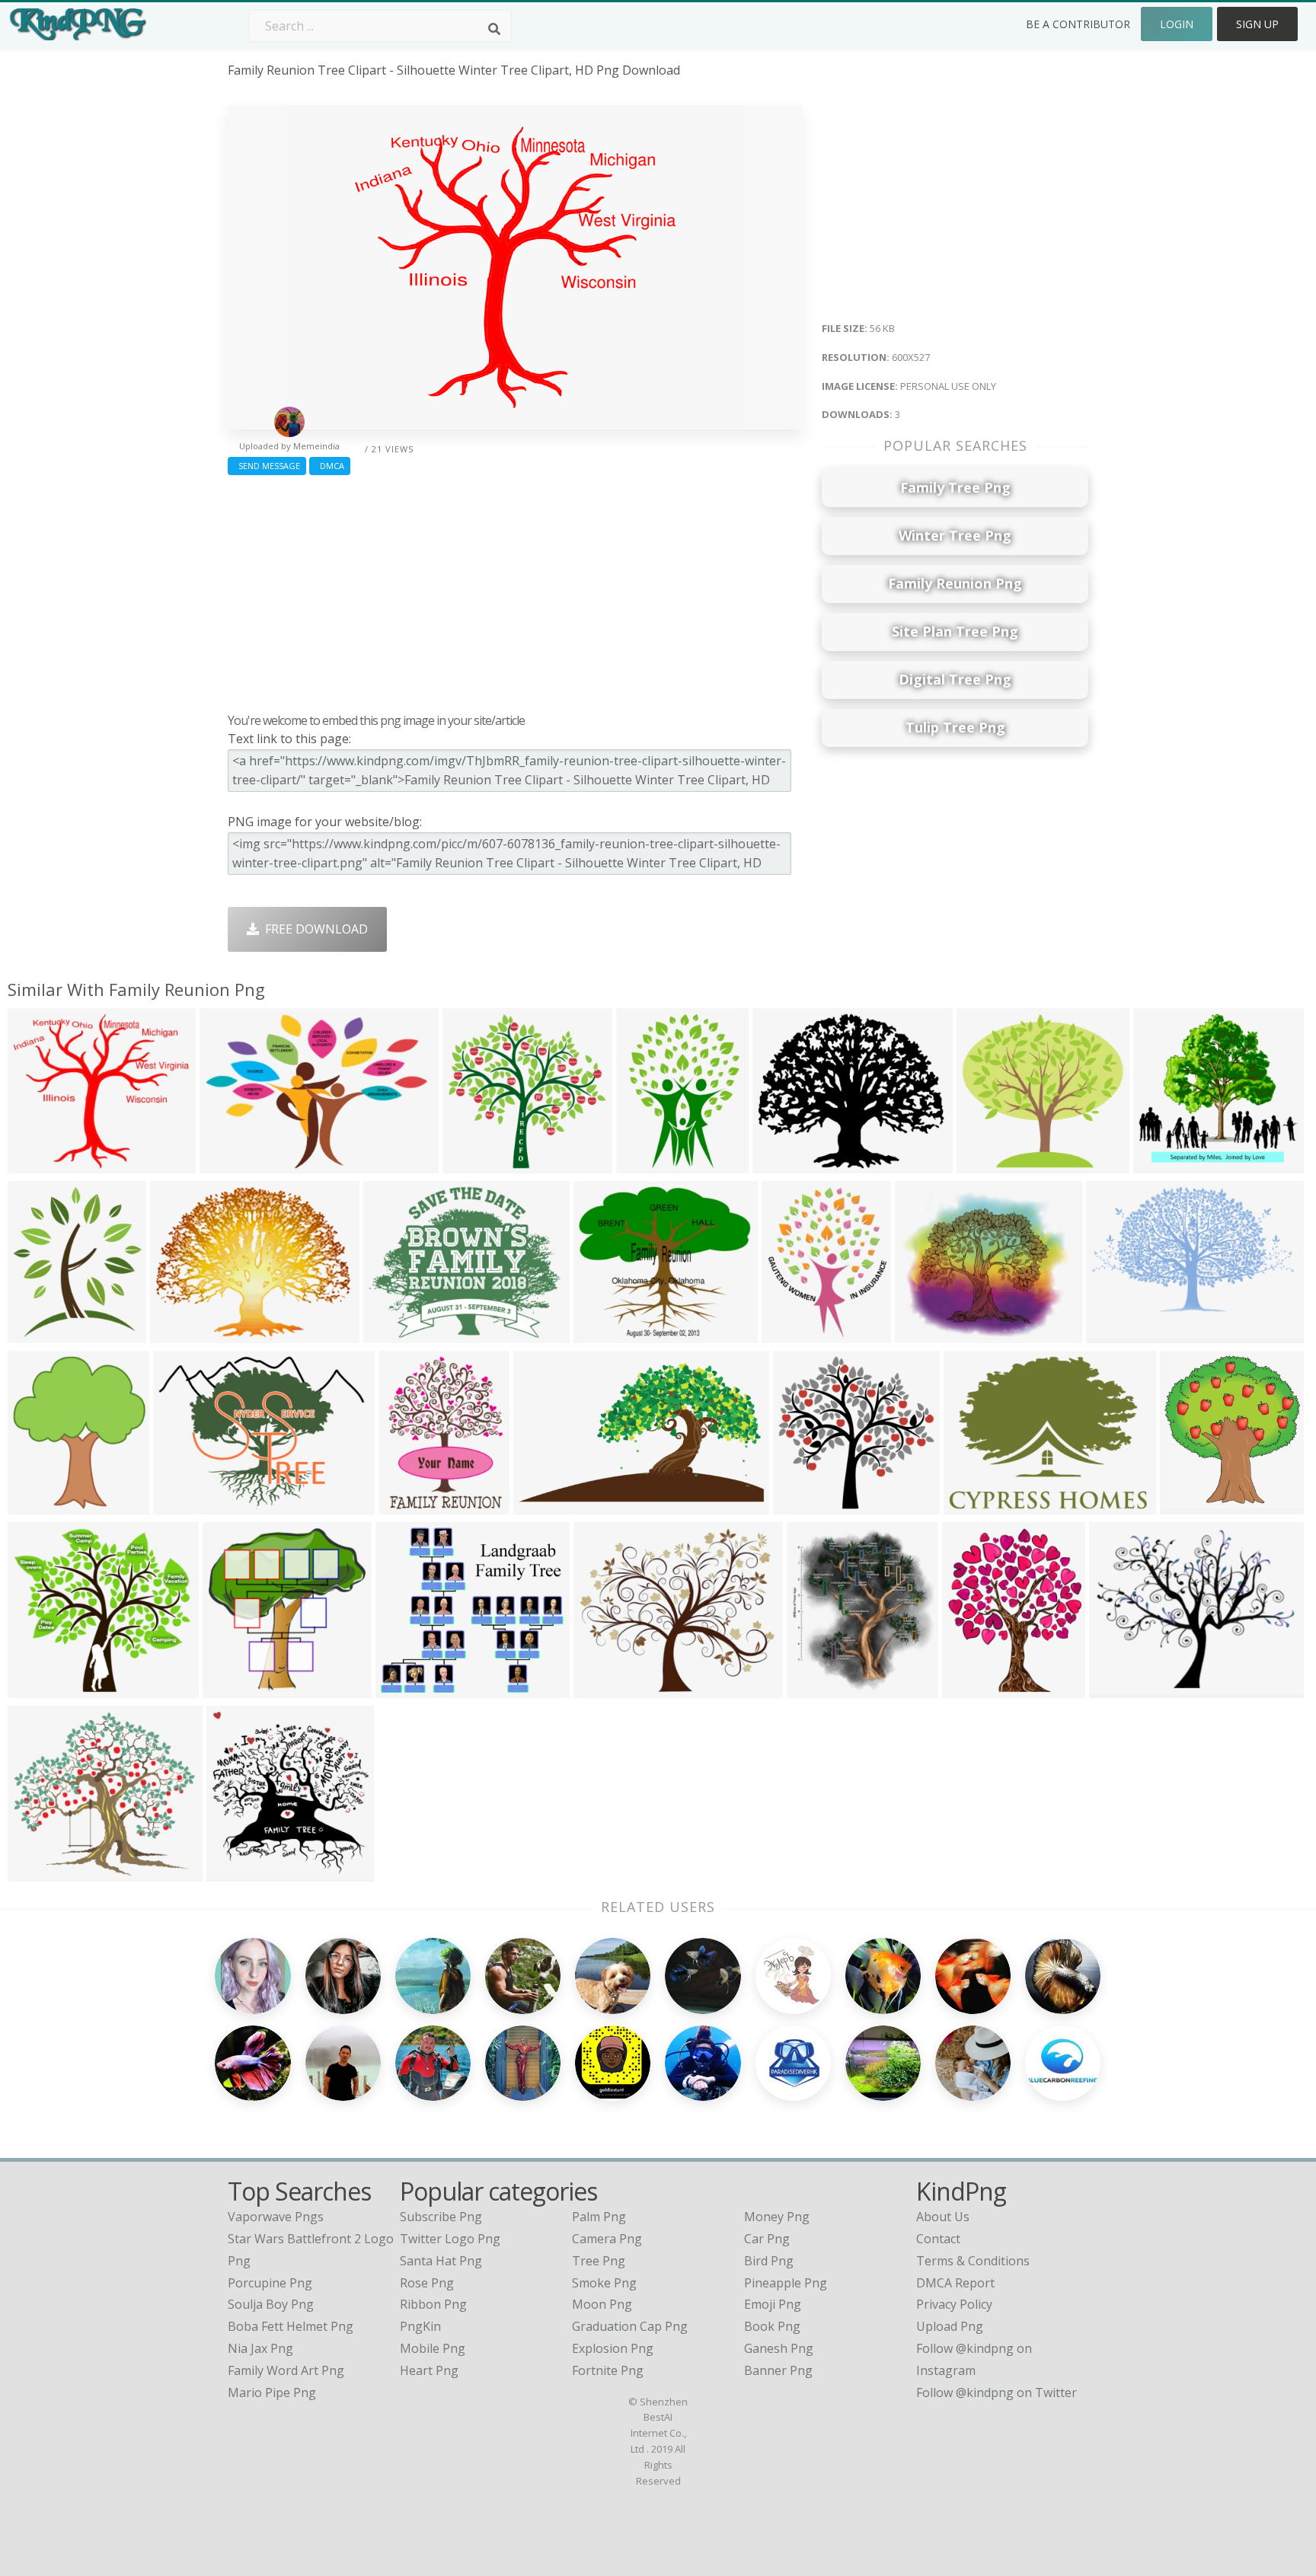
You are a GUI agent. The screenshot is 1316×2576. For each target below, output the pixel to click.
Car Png (767, 2239)
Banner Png (778, 2370)
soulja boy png (271, 2304)
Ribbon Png (433, 2304)
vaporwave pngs (276, 2217)
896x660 (182, 1505)
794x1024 (793, 1334)
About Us (943, 2217)
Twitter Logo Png (450, 2239)
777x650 (602, 1689)
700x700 (407, 1505)
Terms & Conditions (973, 2261)
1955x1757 (42, 1872)
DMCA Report (955, 2283)
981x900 (36, 1689)
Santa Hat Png (441, 2261)
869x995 (971, 1689)
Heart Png (429, 2370)
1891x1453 (978, 1505)
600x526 (602, 1334)
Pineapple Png (786, 2283)
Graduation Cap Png (630, 2326)
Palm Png (599, 2217)
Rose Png (427, 2283)
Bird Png (769, 2261)
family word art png (286, 2370)
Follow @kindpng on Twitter (997, 2392)
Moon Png (602, 2304)
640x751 (815, 1689)
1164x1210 (241, 1872)
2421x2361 (477, 1164)
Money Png (777, 2217)
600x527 (36, 1164)
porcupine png (270, 2283)
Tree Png (599, 2261)
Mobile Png (433, 2348)
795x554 (228, 1164)
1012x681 (1118, 1334)
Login (1177, 24)
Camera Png (607, 2239)
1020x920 (407, 1689)
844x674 (1118, 1689)
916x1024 (1165, 1164)
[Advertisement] (515, 590)
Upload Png (950, 2326)
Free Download (313, 929)
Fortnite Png (608, 2370)
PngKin (420, 2326)
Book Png (772, 2326)
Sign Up (1257, 24)
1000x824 (395, 1334)
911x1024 (39, 1334)
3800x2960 (185, 1334)
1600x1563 (808, 1505)
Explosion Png (613, 2348)
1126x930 (784, 1164)
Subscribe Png (441, 2217)
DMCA (330, 466)
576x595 (231, 1689)
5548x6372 (42, 1505)
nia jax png (260, 2348)
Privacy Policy (954, 2304)
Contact (938, 2239)
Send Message (267, 466)
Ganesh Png (779, 2348)
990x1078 (1191, 1505)
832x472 (542, 1505)
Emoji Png (773, 2304)
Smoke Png (604, 2283)
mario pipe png (272, 2392)
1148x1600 (651, 1164)
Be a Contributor (1078, 24)
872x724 (985, 1164)
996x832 (923, 1334)
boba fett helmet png (291, 2326)
